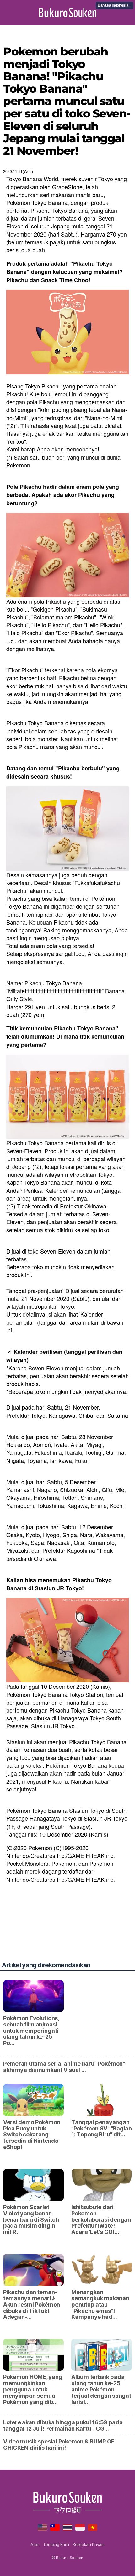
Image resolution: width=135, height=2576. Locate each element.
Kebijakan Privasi (89, 2544)
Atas (35, 2544)
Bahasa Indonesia (113, 5)
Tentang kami (56, 2544)
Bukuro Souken (68, 13)
